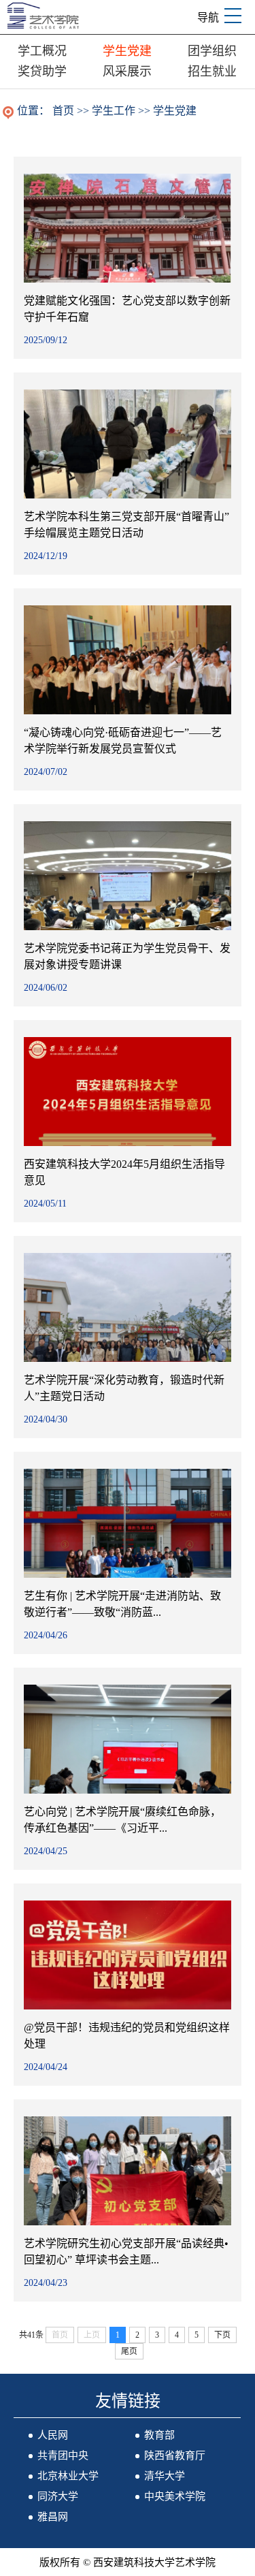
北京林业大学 (68, 2476)
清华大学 (165, 2476)
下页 (222, 2335)
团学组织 (212, 51)
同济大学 (58, 2496)
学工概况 (42, 51)
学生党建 (127, 51)
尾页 (129, 2351)
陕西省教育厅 (175, 2455)
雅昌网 (53, 2517)
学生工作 (114, 111)
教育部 (159, 2435)
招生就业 (212, 71)
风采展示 (127, 71)
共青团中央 (63, 2455)
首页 (63, 111)
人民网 (53, 2435)
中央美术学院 (175, 2496)
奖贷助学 (42, 71)
